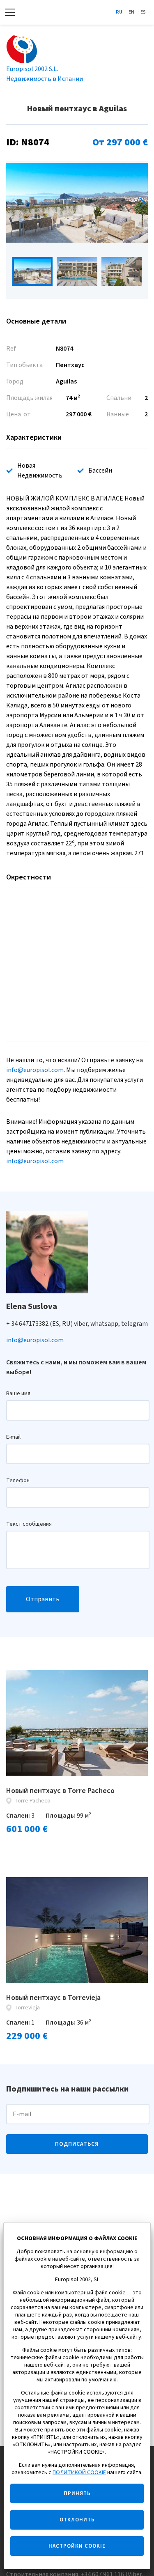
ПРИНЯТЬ (77, 2493)
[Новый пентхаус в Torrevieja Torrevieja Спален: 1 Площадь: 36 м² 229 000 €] (77, 1930)
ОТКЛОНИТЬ (77, 2520)
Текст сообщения (29, 1524)
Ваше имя (18, 1394)
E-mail (13, 1437)
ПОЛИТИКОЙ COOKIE (79, 2473)
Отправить (43, 1599)
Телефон (18, 1481)
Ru (119, 12)
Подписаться (77, 2144)
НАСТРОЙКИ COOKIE (77, 2546)
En (131, 12)
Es (143, 12)
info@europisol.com (35, 1070)
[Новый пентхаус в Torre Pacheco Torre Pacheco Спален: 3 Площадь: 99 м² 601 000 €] (77, 1723)
